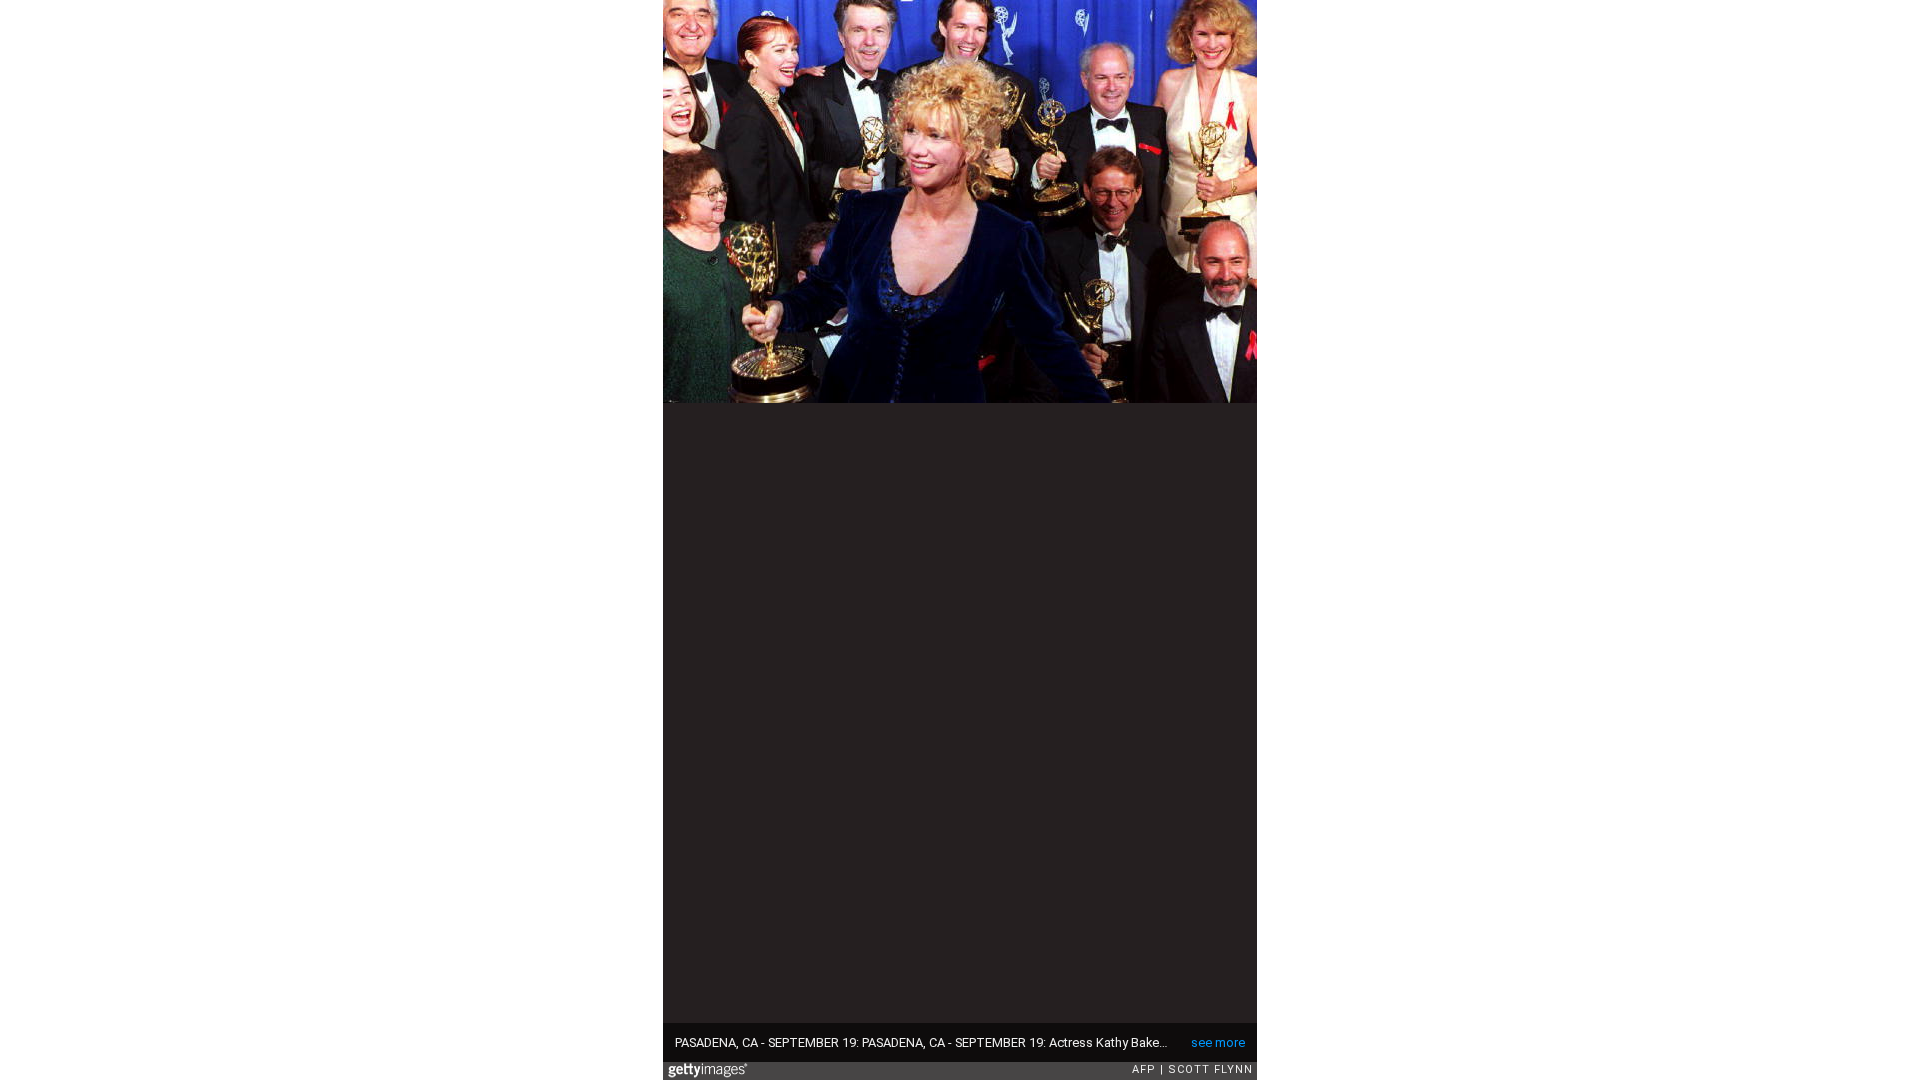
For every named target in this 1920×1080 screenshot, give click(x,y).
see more (1218, 1042)
